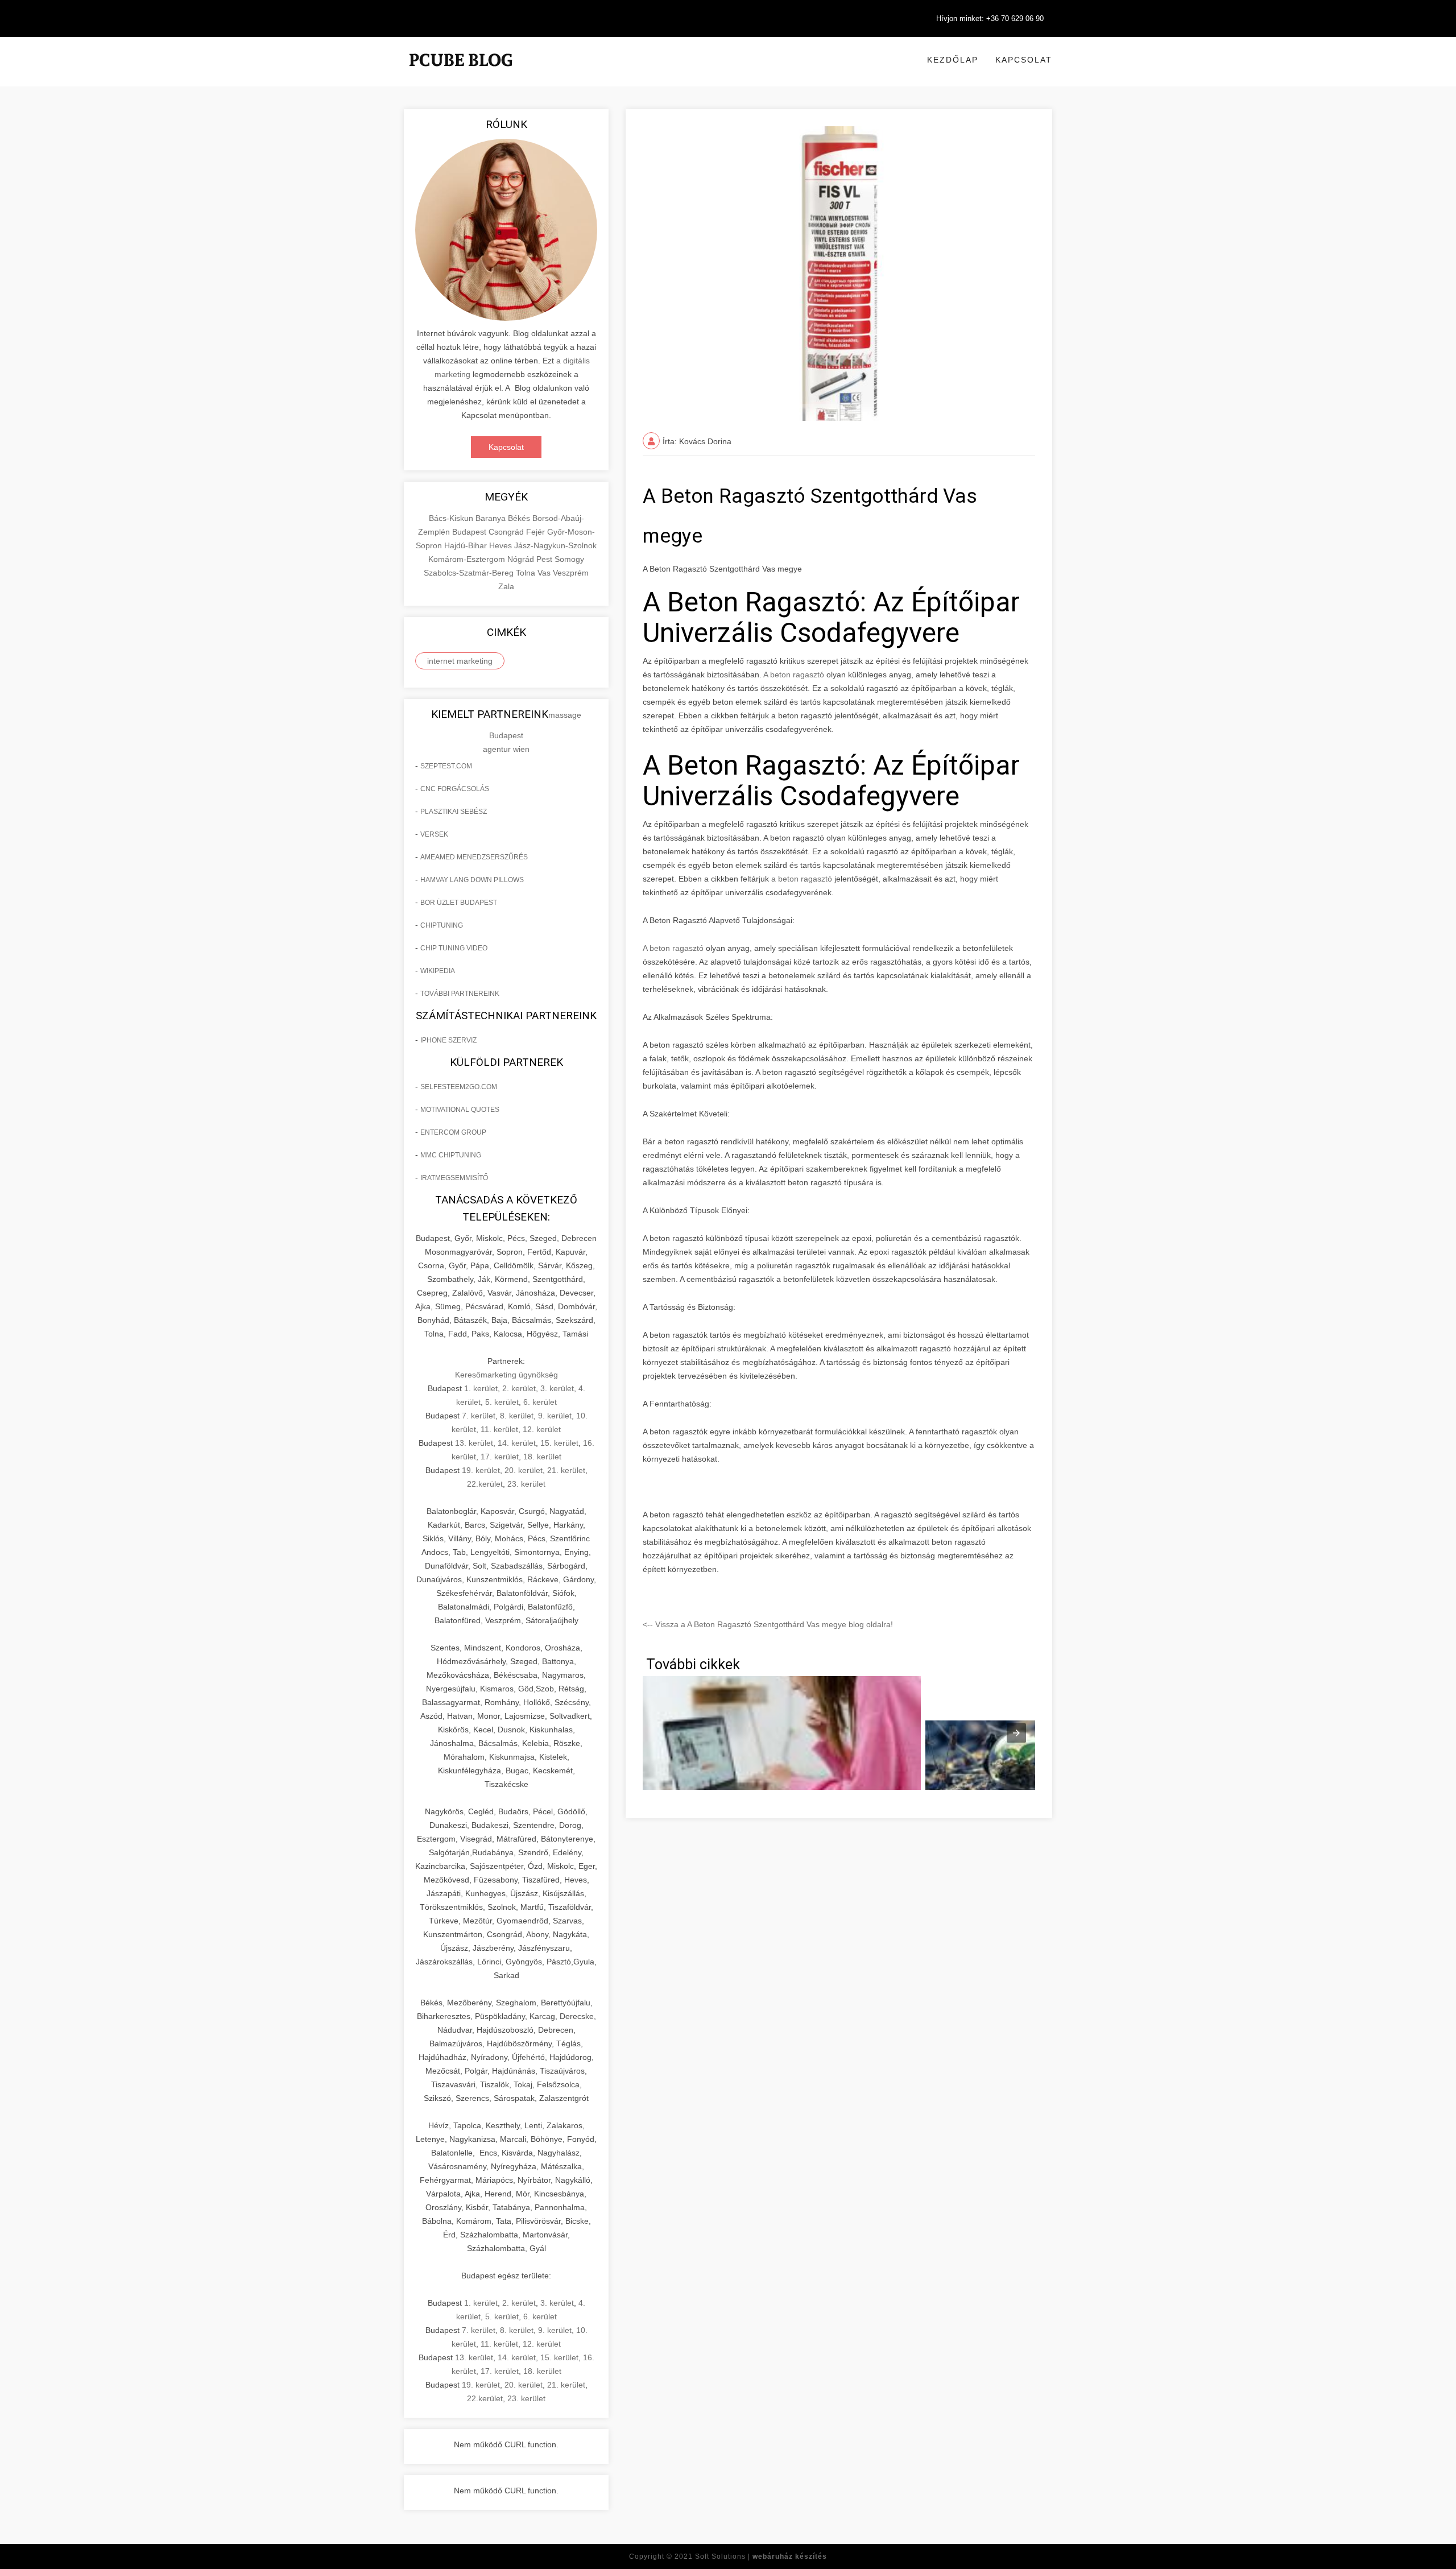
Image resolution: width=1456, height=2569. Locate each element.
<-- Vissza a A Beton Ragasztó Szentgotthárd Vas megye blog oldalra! (768, 1624)
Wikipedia (438, 971)
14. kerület (517, 1443)
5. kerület (502, 1402)
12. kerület (542, 1429)
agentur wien (506, 749)
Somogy (569, 559)
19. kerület (481, 1470)
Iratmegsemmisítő (454, 1178)
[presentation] (1016, 1733)
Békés (520, 518)
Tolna (527, 573)
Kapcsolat (1024, 60)
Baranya (492, 518)
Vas (545, 573)
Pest (545, 559)
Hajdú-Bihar (467, 545)
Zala (506, 586)
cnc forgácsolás (455, 789)
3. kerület (557, 1388)
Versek (434, 834)
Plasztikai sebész (454, 812)
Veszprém (571, 573)
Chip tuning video (454, 948)
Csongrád (507, 532)
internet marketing (460, 661)
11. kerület (499, 1429)
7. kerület (479, 1416)
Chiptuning (442, 925)
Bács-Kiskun (452, 518)
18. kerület (542, 1457)
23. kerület (526, 1484)
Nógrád (522, 559)
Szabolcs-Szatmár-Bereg (470, 573)
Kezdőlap (953, 60)
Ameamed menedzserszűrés (474, 857)
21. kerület (566, 1470)
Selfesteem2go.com (459, 1087)
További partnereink (460, 994)
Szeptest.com (446, 766)
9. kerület (555, 1416)
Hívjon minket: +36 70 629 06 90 (990, 18)
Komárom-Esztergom (468, 559)
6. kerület (540, 1402)
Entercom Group (453, 1132)
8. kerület (517, 1416)
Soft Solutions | (761, 2556)
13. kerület (474, 1443)
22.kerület (485, 1484)
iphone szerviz (448, 1040)
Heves (502, 545)
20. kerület (524, 1470)
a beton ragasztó (802, 879)
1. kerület (481, 1388)
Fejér (537, 532)
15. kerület (559, 1443)
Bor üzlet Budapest (459, 903)
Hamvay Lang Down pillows (472, 880)
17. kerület (500, 1457)
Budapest (470, 532)
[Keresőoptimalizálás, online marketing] (461, 74)
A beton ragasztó (793, 675)
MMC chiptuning (451, 1155)
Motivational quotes (460, 1110)
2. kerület (519, 1388)
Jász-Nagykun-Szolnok (555, 545)
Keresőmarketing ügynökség (506, 1375)
